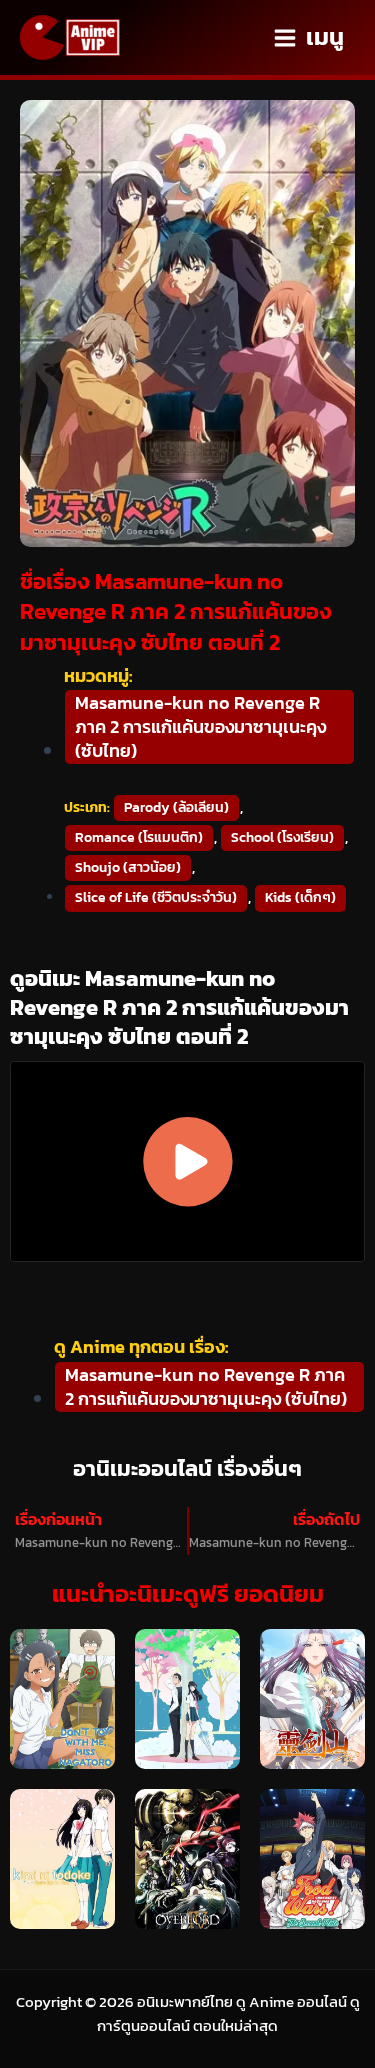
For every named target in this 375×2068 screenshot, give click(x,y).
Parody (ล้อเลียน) (176, 807)
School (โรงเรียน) (282, 837)
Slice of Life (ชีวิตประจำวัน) (156, 897)
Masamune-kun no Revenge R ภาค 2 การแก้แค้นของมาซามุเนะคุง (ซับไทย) (200, 727)
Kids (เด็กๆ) (300, 897)
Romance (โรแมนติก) (139, 837)
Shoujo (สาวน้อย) (128, 867)
